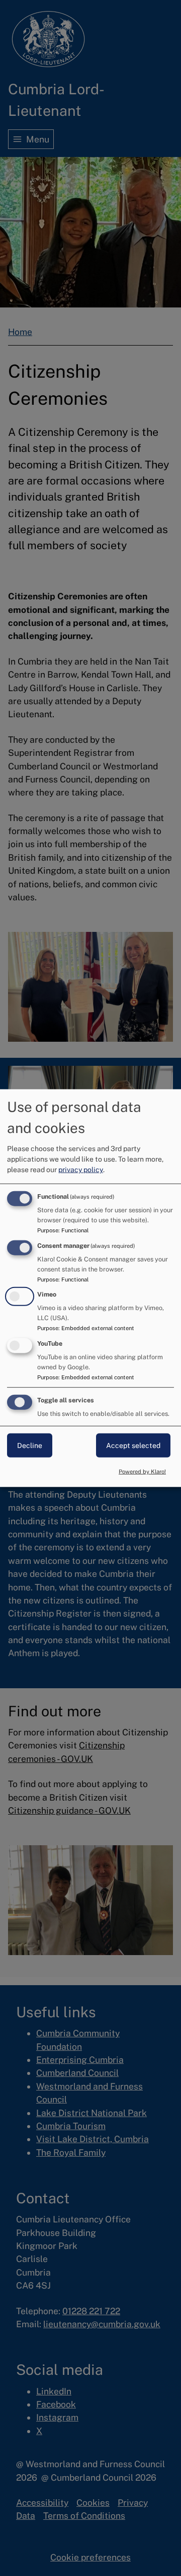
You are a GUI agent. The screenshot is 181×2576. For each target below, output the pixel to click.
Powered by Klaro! (142, 1472)
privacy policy (81, 1169)
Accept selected (133, 1445)
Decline (30, 1445)
